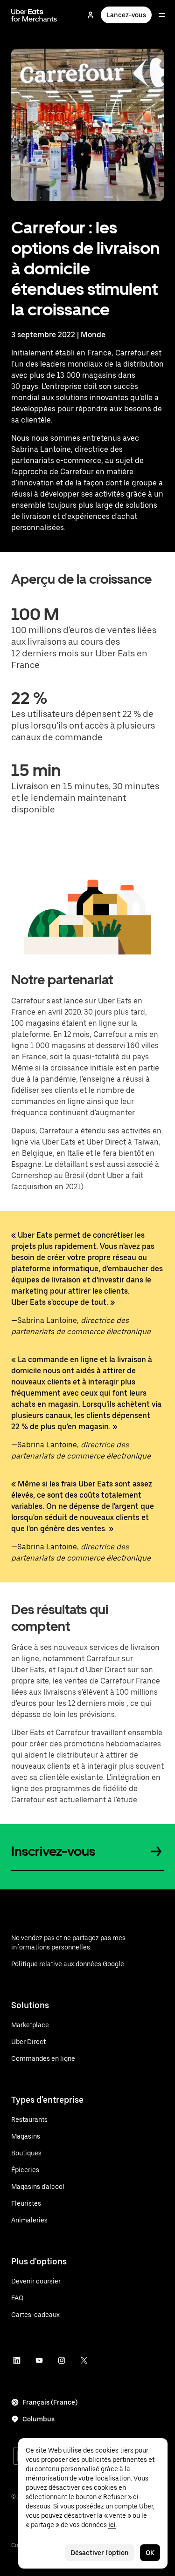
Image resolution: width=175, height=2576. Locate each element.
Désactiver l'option (100, 2553)
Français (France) (50, 2402)
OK (150, 2553)
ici (112, 2525)
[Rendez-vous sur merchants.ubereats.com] (34, 15)
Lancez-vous (126, 15)
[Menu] (162, 15)
